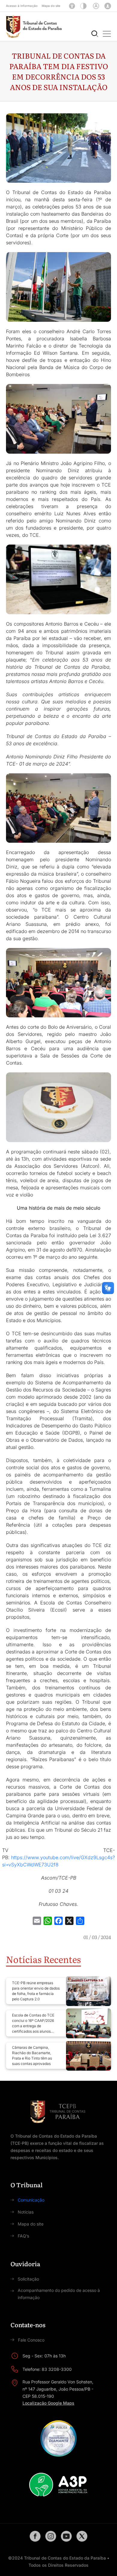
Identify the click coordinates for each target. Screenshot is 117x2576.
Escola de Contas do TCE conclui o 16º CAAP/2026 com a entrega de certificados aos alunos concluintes (33, 2024)
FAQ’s (23, 2236)
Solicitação (28, 2279)
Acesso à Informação (22, 6)
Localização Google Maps (48, 2403)
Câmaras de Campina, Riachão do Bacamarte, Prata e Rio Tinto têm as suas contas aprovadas (32, 2056)
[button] (107, 34)
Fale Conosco (31, 2340)
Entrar (108, 6)
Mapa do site (51, 6)
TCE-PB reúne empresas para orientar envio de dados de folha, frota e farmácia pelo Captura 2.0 (36, 1991)
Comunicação (31, 2200)
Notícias (26, 2212)
